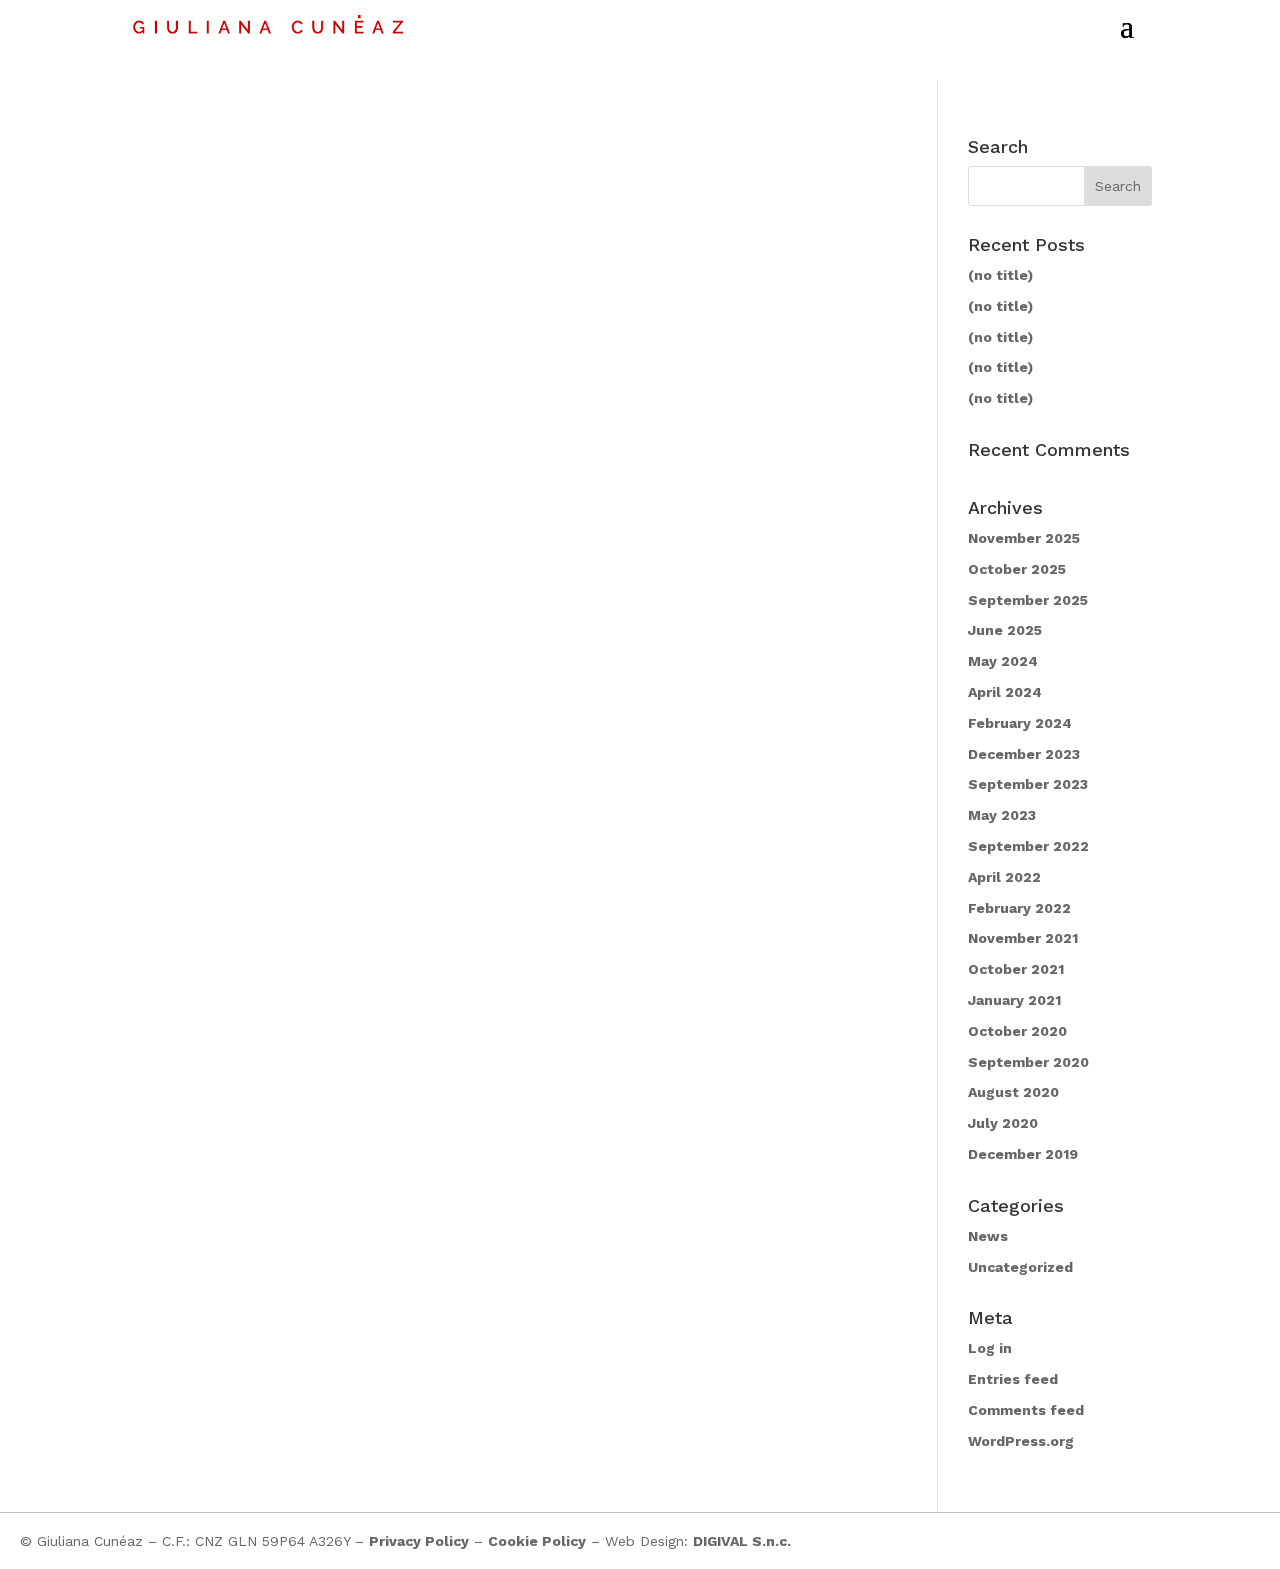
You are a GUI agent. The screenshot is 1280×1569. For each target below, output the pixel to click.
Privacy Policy (419, 1541)
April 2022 (1004, 877)
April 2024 (1005, 692)
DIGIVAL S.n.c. (742, 1541)
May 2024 (1003, 661)
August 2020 (1013, 1092)
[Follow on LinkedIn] (1244, 1541)
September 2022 (1028, 846)
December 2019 (1023, 1154)
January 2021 (1014, 1000)
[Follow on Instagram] (1204, 1541)
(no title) (1000, 275)
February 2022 (1019, 908)
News (988, 1236)
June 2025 (1005, 630)
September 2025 (1028, 600)
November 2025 (1024, 538)
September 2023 (1028, 784)
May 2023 (1002, 815)
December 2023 (1024, 754)
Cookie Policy (537, 1541)
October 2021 (1016, 969)
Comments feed (1026, 1410)
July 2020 (1003, 1123)
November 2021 (1023, 938)
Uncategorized (1020, 1267)
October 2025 (1017, 569)
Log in (990, 1348)
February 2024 (1020, 723)
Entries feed (1013, 1379)
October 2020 (1017, 1031)
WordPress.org (1021, 1441)
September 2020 (1028, 1062)
